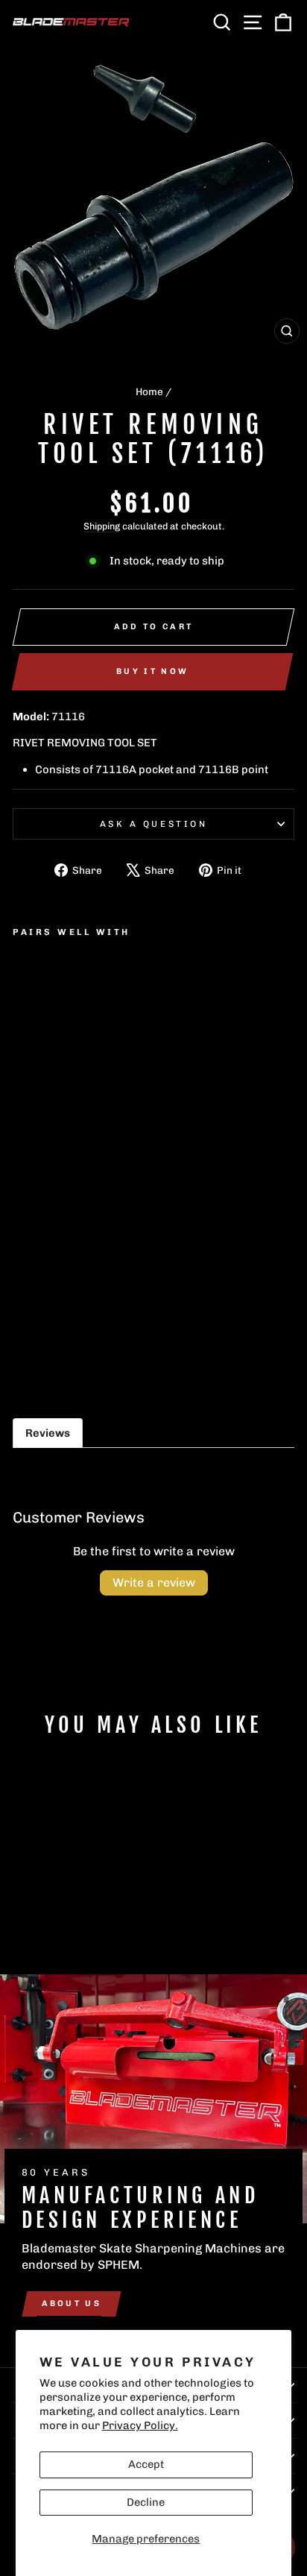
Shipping (102, 526)
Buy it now (152, 671)
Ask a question (153, 824)
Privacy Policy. (140, 2425)
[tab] (48, 1433)
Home (149, 391)
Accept (146, 2464)
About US (72, 2303)
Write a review (154, 1583)
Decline (146, 2502)
